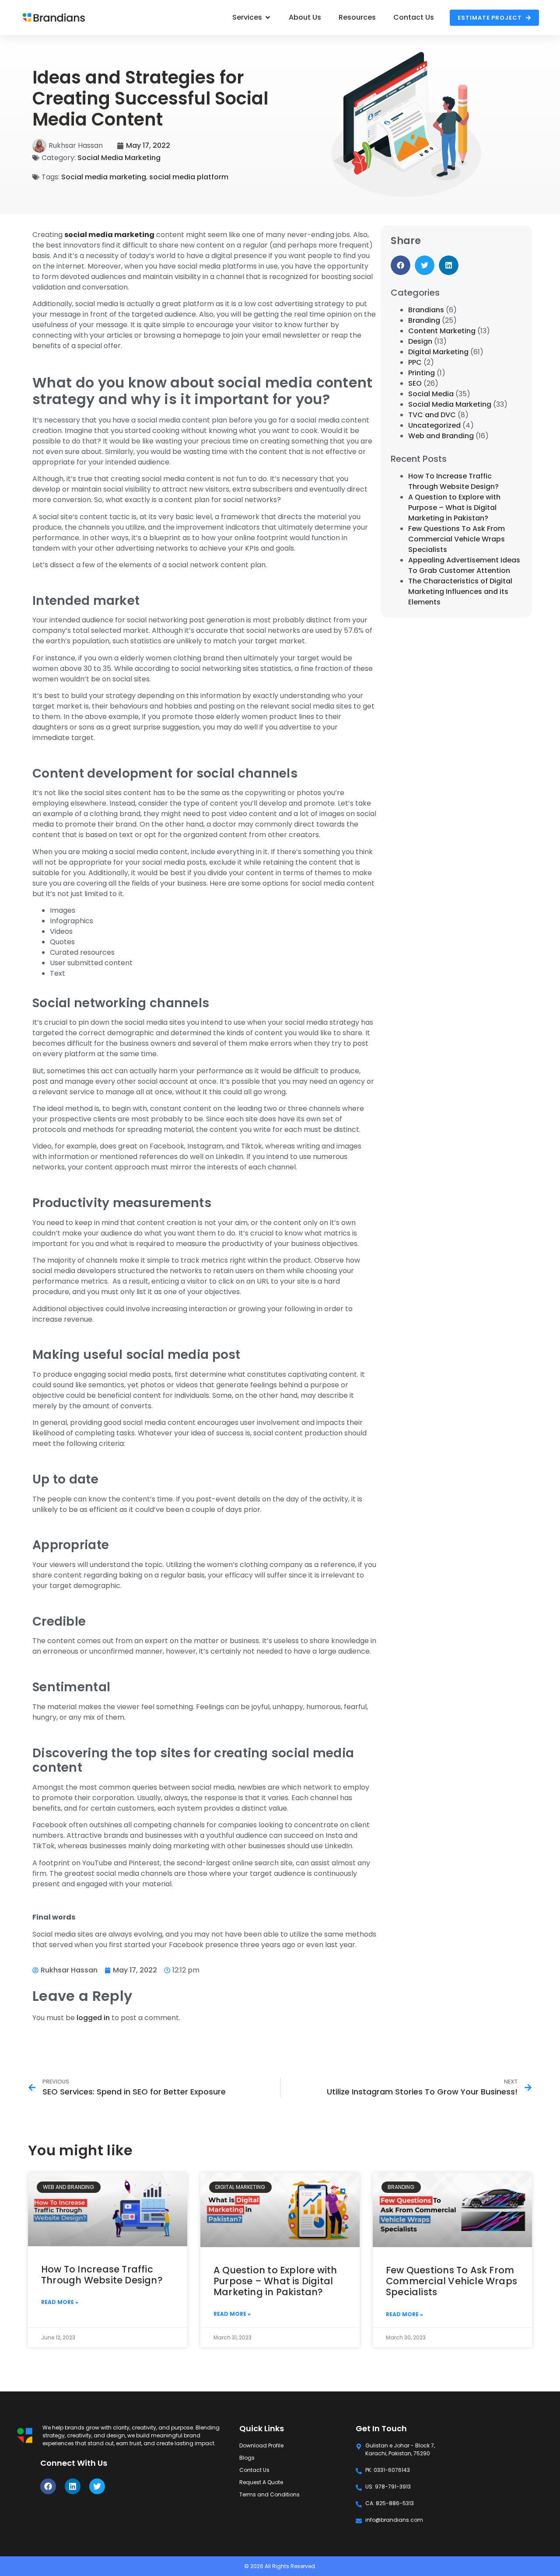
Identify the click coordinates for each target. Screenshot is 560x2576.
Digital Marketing (438, 352)
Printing (422, 373)
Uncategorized (434, 425)
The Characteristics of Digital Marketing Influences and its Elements (460, 592)
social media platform (189, 177)
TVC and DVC (432, 415)
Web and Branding (441, 436)
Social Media (431, 394)
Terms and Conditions (269, 2494)
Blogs (247, 2458)
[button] (401, 265)
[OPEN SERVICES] (268, 17)
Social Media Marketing (119, 158)
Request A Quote (261, 2482)
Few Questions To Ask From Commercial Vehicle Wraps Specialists (457, 539)
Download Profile (261, 2445)
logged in (93, 2018)
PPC (415, 362)
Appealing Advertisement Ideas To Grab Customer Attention (464, 565)
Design (420, 341)
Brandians (426, 310)
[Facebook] (48, 2486)
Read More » (60, 2302)
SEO (415, 383)
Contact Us (254, 2470)
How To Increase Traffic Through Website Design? (453, 481)
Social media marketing (104, 177)
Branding (424, 320)
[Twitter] (97, 2486)
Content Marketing (442, 331)
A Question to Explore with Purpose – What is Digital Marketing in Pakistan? (454, 508)
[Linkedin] (73, 2486)
